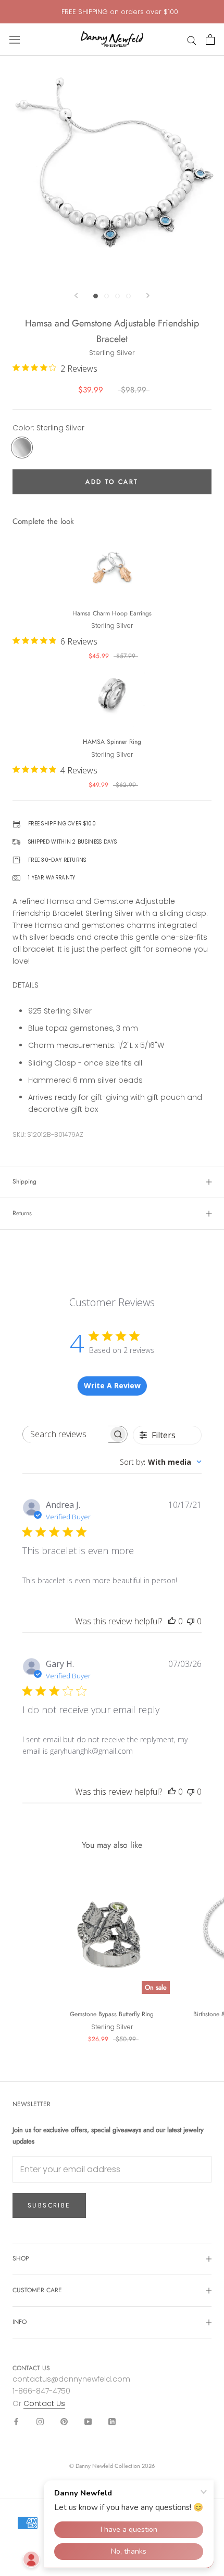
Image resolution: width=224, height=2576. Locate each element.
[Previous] (76, 295)
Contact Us (44, 2403)
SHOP (21, 2258)
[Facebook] (16, 2421)
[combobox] (161, 1462)
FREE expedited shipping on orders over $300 (120, 12)
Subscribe (49, 2205)
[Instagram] (40, 2421)
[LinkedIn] (112, 2421)
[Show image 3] (117, 296)
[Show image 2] (107, 296)
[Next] (148, 295)
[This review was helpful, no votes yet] (172, 1621)
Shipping (24, 1181)
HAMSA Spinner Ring (112, 742)
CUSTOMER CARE (37, 2290)
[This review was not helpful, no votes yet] (191, 1621)
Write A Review (112, 1385)
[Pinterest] (64, 2421)
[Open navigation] (15, 40)
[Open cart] (210, 40)
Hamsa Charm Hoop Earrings (112, 613)
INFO (20, 2322)
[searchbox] (66, 1434)
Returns (22, 1213)
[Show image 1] (96, 296)
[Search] (192, 40)
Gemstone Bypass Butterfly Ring (112, 2014)
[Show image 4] (128, 296)
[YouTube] (88, 2421)
